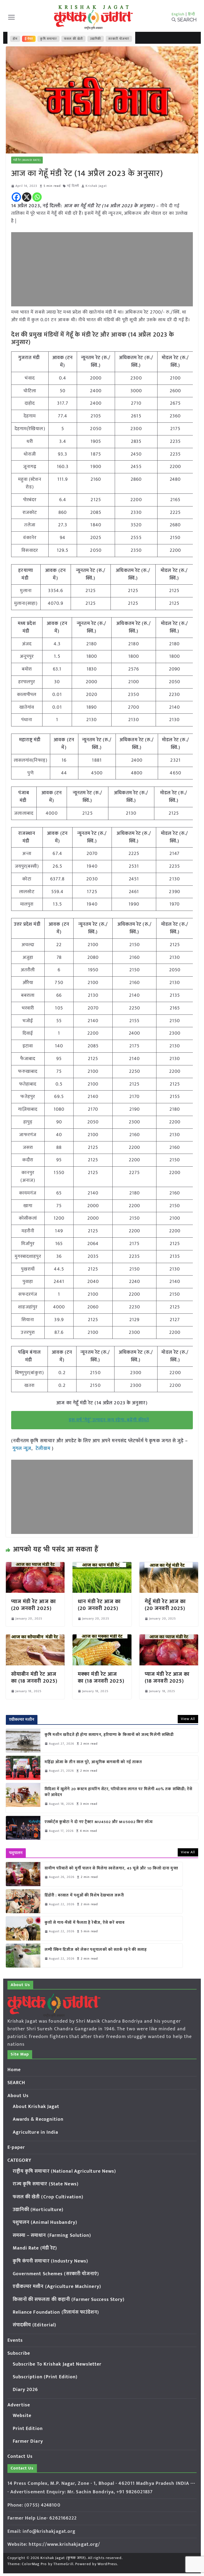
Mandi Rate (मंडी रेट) (35, 2248)
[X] (27, 197)
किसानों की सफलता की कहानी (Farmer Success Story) (69, 2300)
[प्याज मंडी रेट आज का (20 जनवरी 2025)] (35, 1566)
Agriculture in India (36, 2132)
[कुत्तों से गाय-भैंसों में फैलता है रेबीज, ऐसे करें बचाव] (23, 1928)
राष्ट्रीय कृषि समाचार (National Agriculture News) (65, 2171)
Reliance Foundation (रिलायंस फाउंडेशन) (56, 2312)
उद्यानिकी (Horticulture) (38, 2210)
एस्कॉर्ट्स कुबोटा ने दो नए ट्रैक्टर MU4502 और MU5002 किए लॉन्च (99, 1822)
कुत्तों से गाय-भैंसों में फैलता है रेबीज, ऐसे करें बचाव (85, 1923)
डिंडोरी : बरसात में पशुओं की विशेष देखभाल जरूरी (84, 1896)
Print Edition (28, 2429)
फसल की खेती (73, 39)
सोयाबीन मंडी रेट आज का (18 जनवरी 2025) (34, 1678)
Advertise (19, 2405)
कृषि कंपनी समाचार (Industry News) (51, 2261)
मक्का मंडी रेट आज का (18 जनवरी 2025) (101, 1678)
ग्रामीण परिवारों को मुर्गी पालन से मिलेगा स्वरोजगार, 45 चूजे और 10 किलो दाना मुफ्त (111, 1869)
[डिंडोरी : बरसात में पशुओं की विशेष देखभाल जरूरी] (23, 1901)
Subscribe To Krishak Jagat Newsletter (57, 2364)
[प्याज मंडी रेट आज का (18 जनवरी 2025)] (169, 1638)
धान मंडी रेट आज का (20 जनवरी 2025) (99, 1605)
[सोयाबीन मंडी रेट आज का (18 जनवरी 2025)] (35, 1638)
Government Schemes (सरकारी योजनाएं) (56, 2274)
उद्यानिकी (95, 39)
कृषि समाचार (48, 39)
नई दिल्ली (73, 186)
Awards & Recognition (38, 2119)
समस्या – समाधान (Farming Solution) (52, 2235)
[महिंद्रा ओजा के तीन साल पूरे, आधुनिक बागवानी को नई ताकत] (23, 1768)
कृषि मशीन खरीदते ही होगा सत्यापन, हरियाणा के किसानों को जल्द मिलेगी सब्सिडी (109, 1735)
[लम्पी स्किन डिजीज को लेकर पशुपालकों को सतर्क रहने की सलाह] (23, 1956)
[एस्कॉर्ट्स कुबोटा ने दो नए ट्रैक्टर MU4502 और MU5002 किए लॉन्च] (23, 1828)
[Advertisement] (102, 269)
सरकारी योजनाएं (119, 39)
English (178, 14)
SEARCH (16, 2083)
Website (22, 2416)
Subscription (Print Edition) (45, 2377)
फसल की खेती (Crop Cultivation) (48, 2197)
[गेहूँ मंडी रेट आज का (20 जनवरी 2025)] (169, 1566)
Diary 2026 (25, 2390)
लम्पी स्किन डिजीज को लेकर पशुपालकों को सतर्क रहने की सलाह (96, 1950)
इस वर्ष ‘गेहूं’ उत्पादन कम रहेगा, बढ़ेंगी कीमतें (109, 1420)
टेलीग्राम (44, 1449)
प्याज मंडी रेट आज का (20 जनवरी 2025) (33, 1605)
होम (15, 39)
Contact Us (20, 2456)
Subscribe (19, 2353)
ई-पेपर (29, 39)
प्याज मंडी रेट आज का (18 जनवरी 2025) (167, 1678)
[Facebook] (16, 197)
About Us (18, 2096)
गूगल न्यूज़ (21, 1449)
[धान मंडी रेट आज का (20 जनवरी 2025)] (102, 1566)
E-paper (16, 2147)
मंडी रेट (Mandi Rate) (27, 160)
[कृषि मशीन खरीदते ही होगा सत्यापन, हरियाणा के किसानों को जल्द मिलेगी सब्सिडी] (23, 1741)
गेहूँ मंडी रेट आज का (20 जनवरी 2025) (165, 1605)
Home (14, 2070)
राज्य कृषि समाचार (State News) (46, 2184)
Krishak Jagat (96, 186)
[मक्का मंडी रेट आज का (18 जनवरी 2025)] (102, 1638)
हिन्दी (192, 14)
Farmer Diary (28, 2441)
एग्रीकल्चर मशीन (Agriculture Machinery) (57, 2287)
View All (188, 1719)
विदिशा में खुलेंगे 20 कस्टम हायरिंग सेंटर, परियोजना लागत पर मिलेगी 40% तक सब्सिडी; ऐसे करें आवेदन (119, 1792)
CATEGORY (20, 2160)
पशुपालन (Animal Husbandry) (45, 2222)
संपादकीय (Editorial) (35, 2325)
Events (15, 2340)
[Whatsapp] (37, 197)
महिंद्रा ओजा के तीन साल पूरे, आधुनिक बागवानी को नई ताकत (93, 1762)
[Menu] (11, 17)
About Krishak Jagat (36, 2107)
